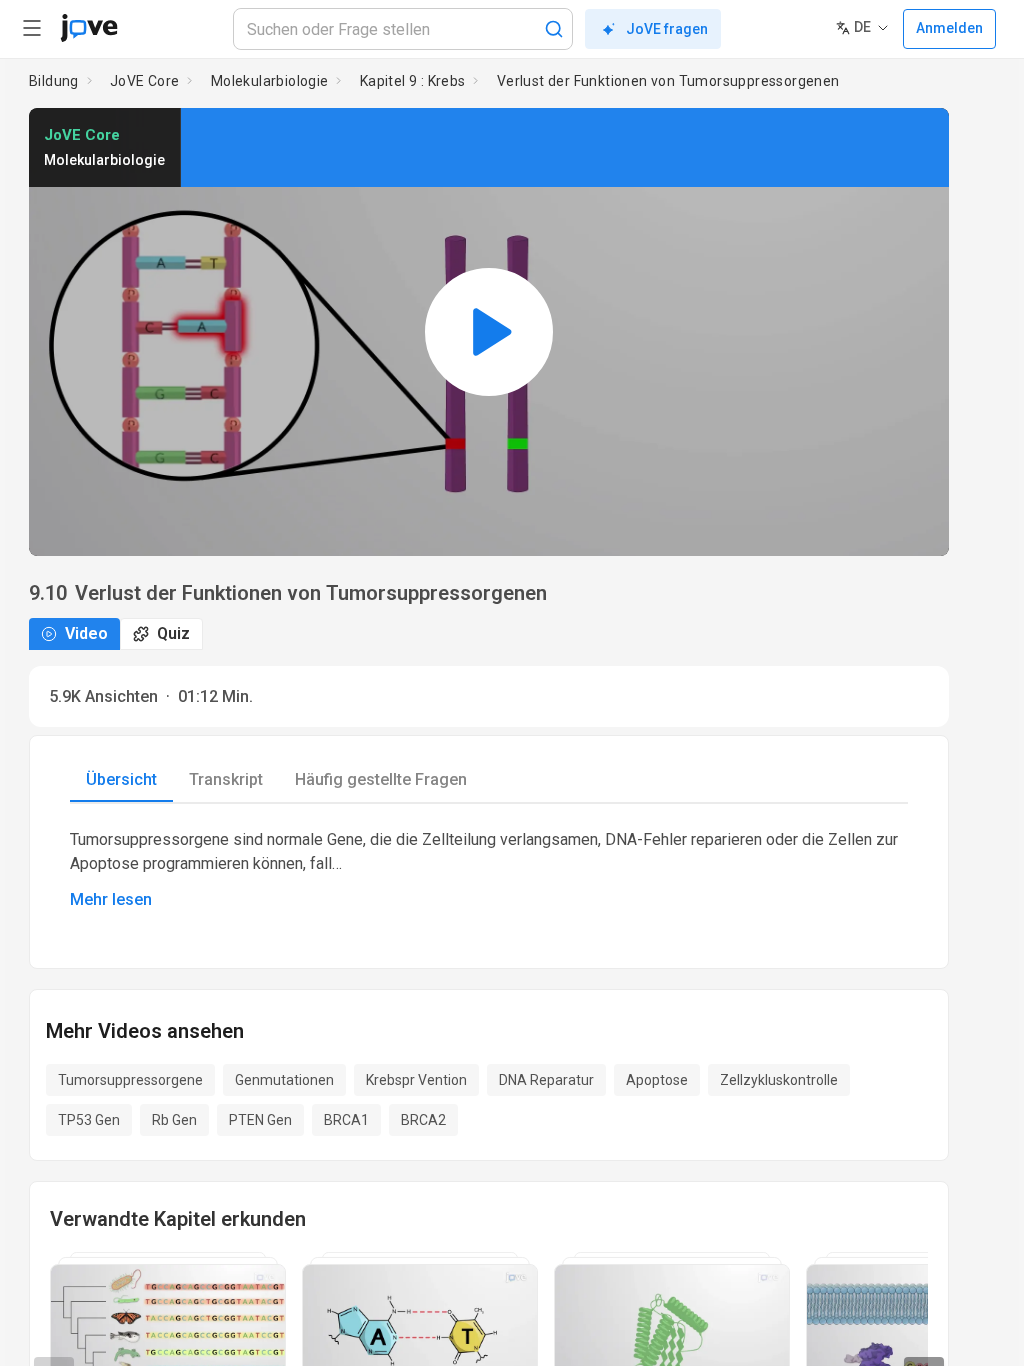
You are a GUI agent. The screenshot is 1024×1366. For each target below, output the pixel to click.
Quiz (173, 633)
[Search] (554, 29)
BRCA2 (423, 1120)
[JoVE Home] (89, 28)
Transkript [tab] (226, 779)
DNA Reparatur (546, 1080)
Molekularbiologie (270, 81)
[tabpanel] (489, 870)
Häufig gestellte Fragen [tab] (381, 779)
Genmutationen (284, 1080)
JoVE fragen (667, 29)
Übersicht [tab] (121, 779)
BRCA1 (346, 1120)
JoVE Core (145, 81)
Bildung (54, 81)
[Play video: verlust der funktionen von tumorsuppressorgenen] (489, 332)
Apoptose (657, 1080)
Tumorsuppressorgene (130, 1080)
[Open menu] (32, 28)
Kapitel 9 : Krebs (413, 81)
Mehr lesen (111, 899)
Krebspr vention (416, 1080)
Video (86, 633)
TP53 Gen (89, 1120)
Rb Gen (174, 1120)
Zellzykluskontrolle (779, 1080)
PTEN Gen (260, 1120)
